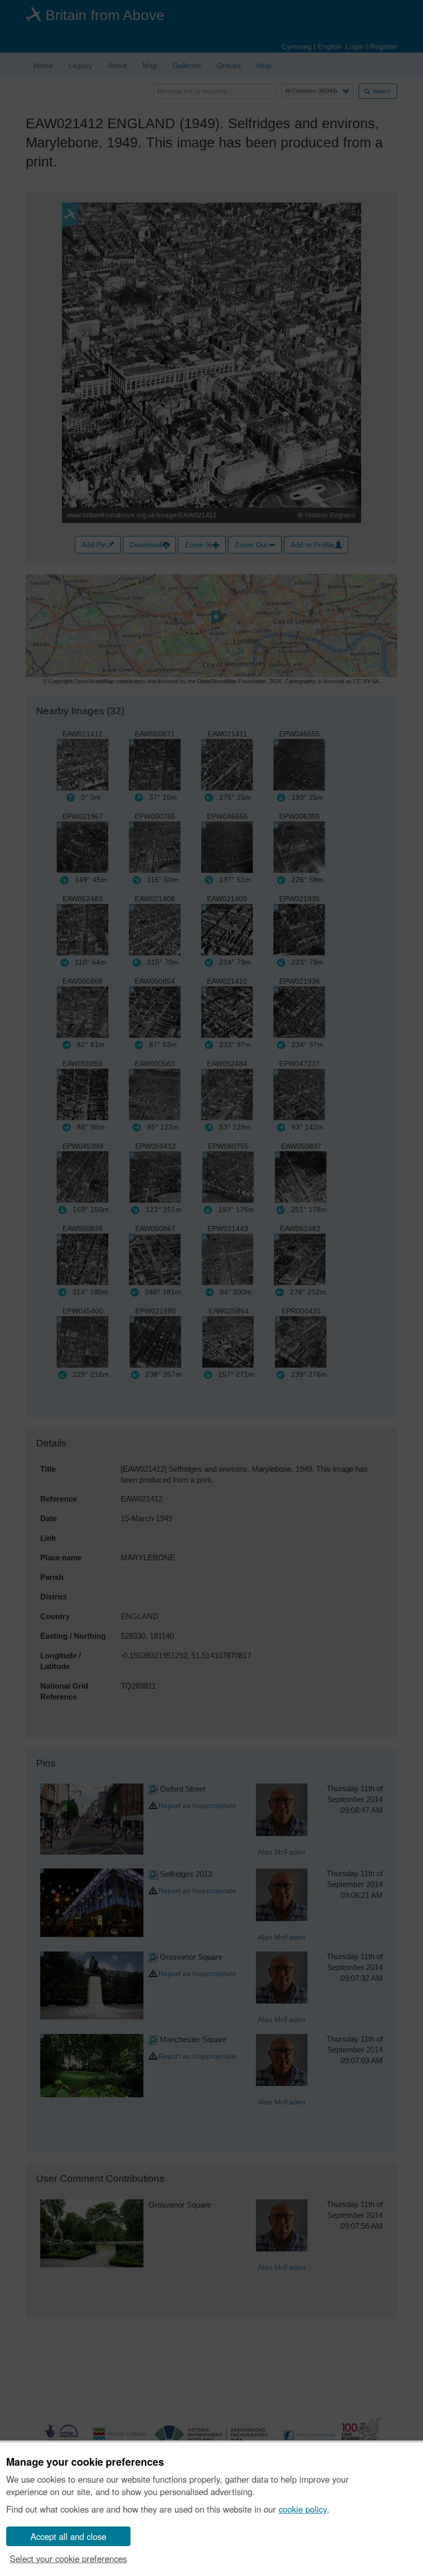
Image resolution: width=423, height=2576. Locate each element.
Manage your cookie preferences (85, 2462)
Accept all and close (68, 2536)
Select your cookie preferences (68, 2558)
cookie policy (303, 2509)
